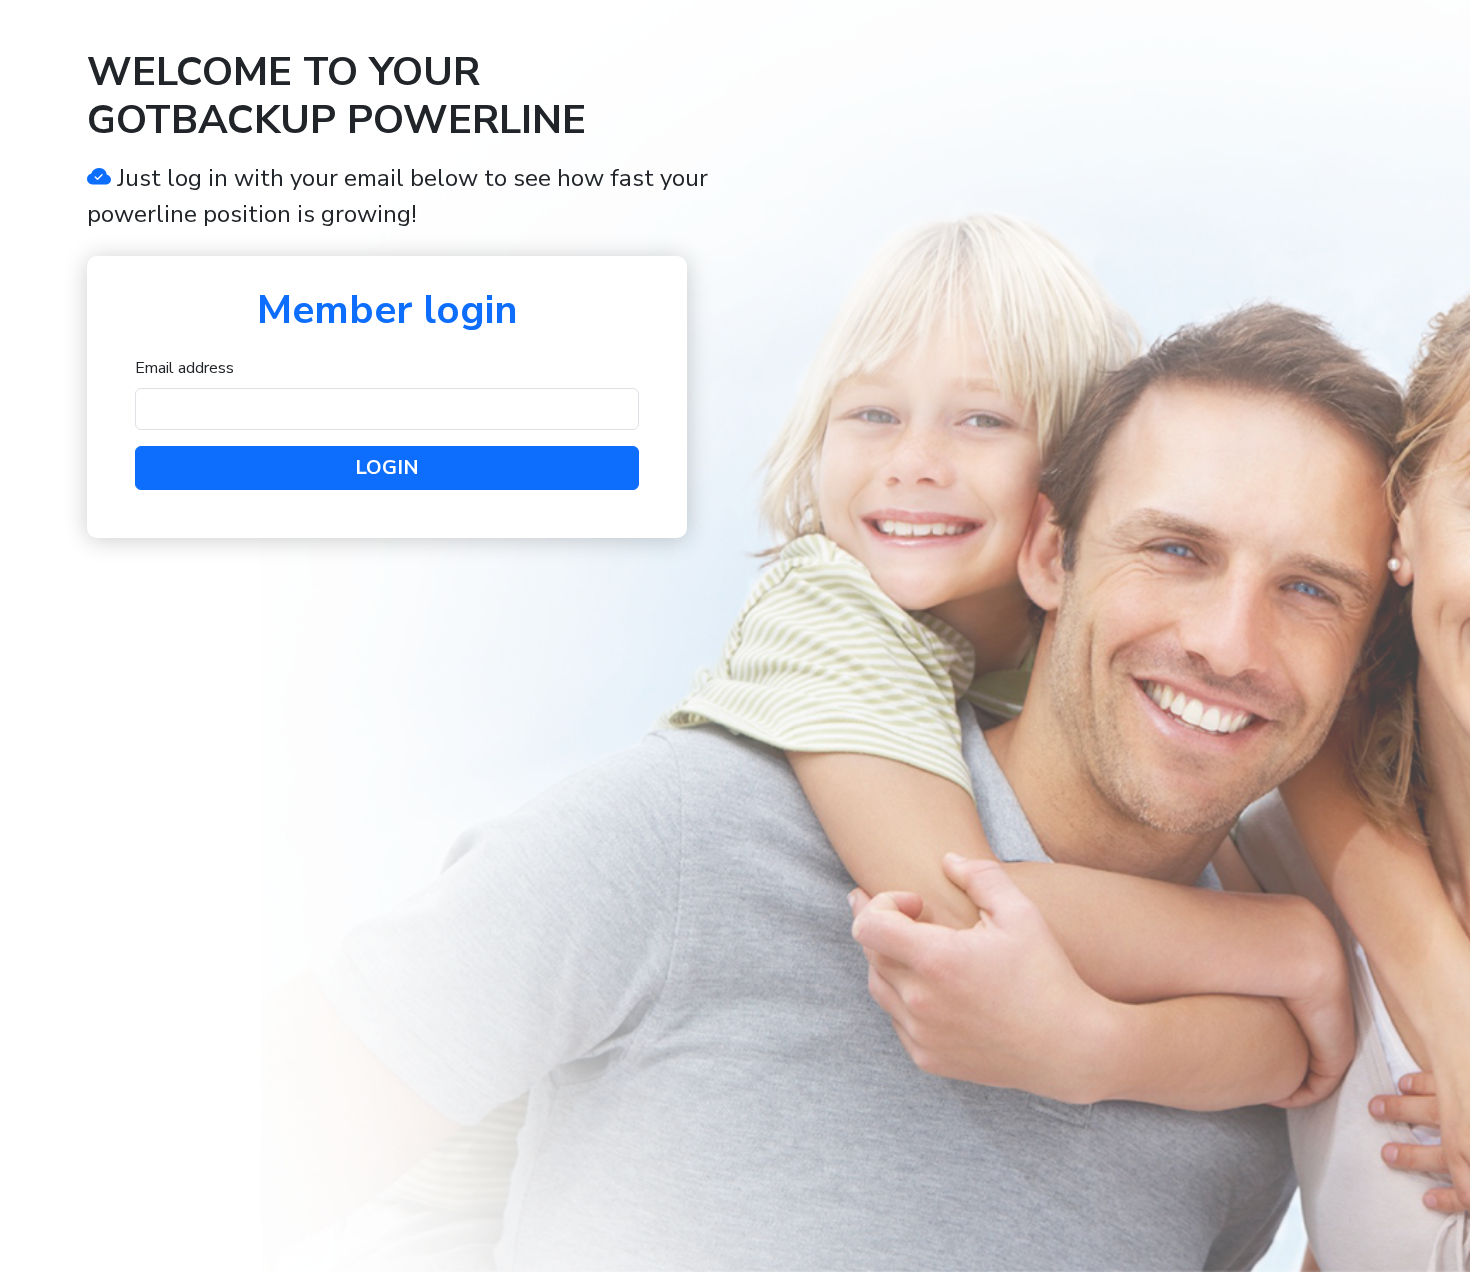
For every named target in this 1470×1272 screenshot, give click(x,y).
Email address (184, 368)
